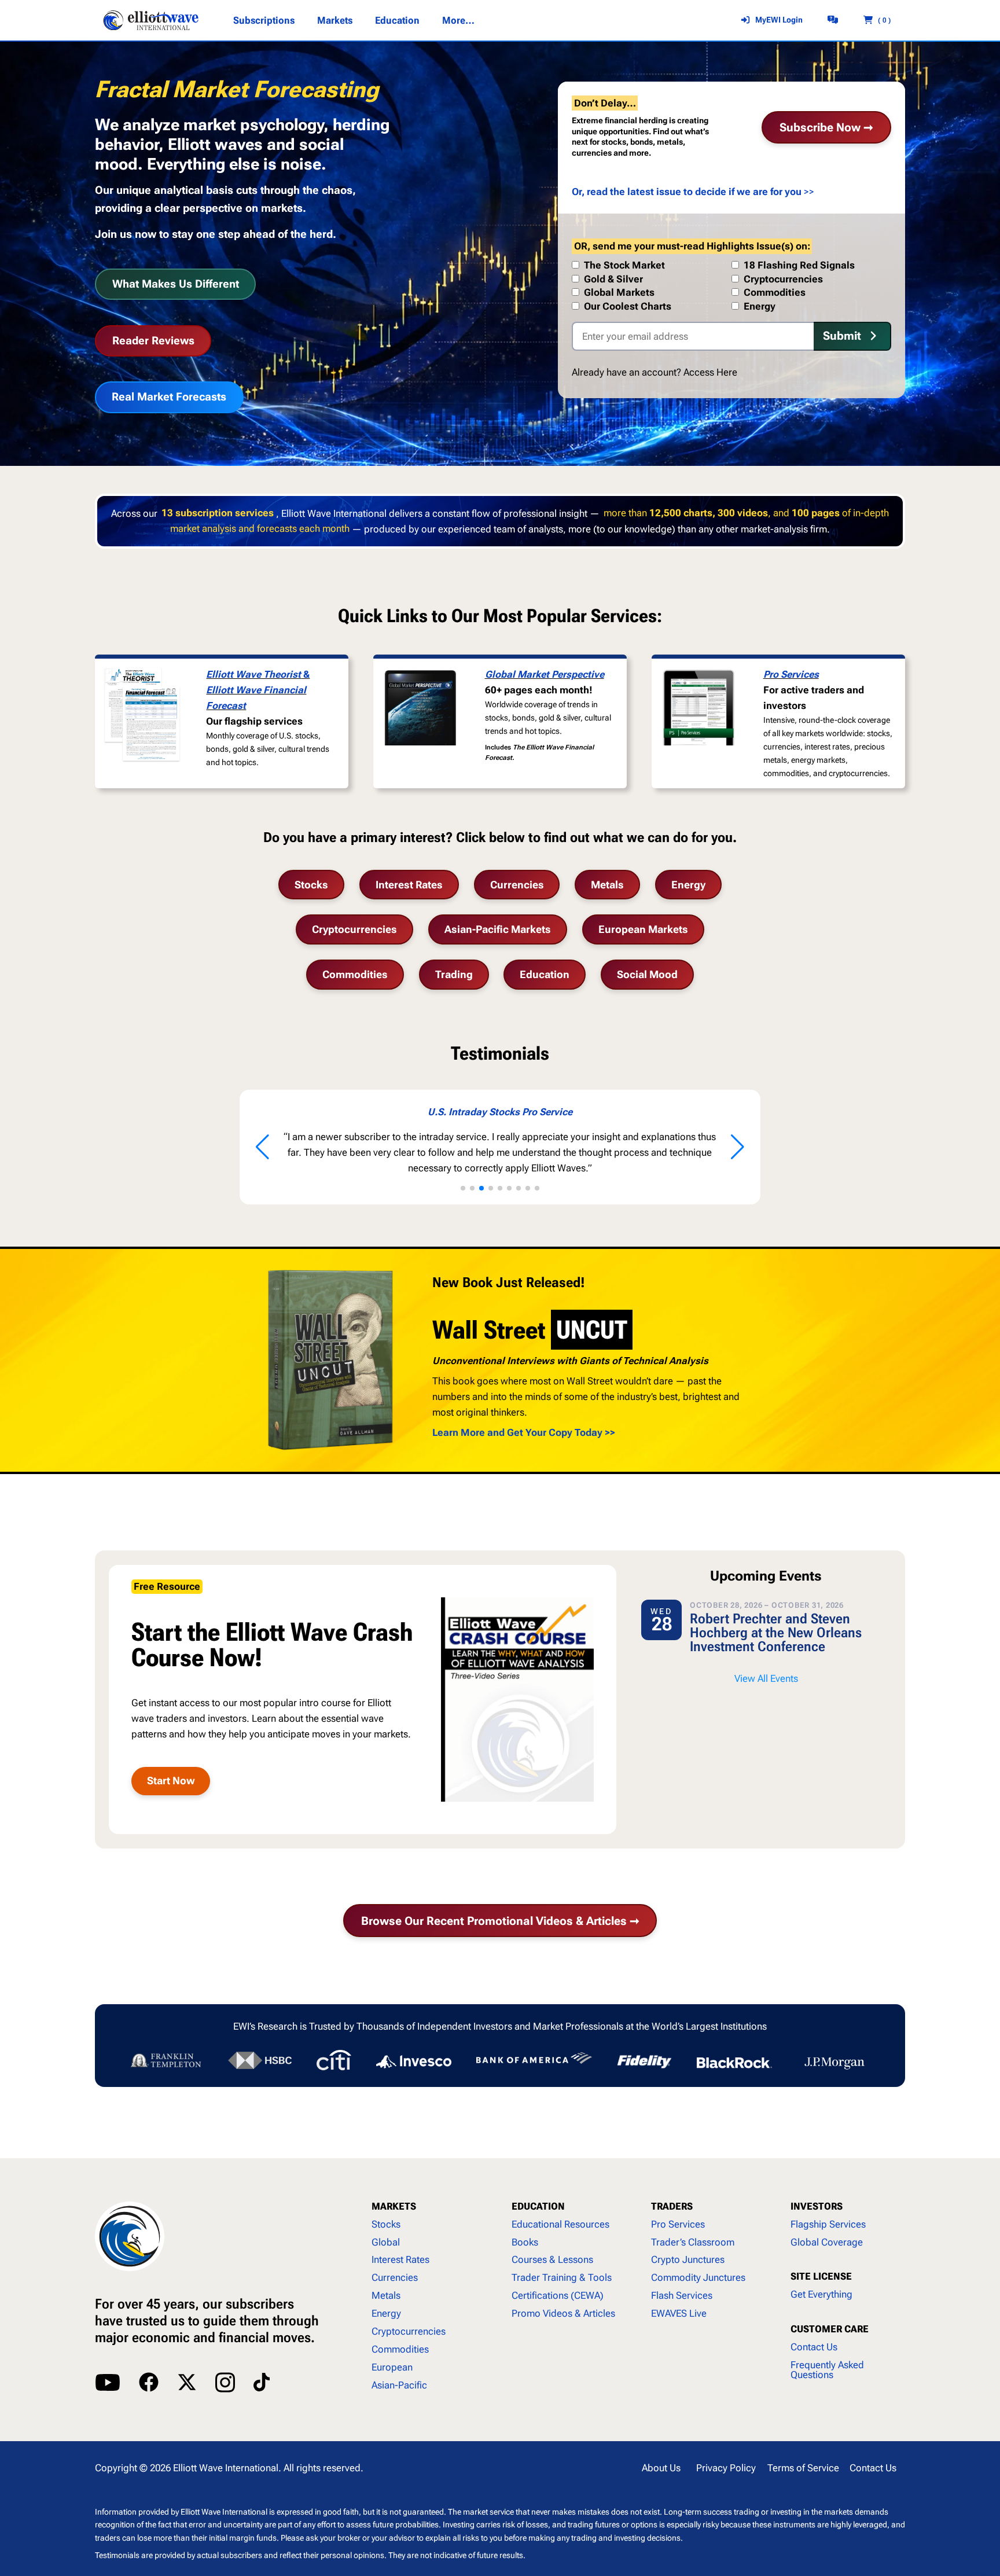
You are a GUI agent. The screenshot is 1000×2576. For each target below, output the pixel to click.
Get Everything (821, 2294)
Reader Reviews (153, 341)
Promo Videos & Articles (563, 2313)
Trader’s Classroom (693, 2242)
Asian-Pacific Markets (498, 929)
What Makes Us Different (176, 284)
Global (386, 2242)
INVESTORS (817, 2206)
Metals (607, 885)
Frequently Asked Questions (827, 2370)
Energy (688, 885)
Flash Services (682, 2295)
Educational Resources (560, 2224)
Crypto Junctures (688, 2259)
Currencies (517, 885)
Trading (454, 974)
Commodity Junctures (698, 2277)
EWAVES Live (679, 2313)
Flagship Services (828, 2224)
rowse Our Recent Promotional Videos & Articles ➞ (500, 1921)
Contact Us (814, 2347)
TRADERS (672, 2206)
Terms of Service (803, 2468)
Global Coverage (827, 2242)
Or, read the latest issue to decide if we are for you (687, 192)
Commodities (355, 974)
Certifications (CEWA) (558, 2295)
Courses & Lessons (552, 2259)
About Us (661, 2468)
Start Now (171, 1781)
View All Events (766, 1678)
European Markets (643, 929)
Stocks (311, 885)
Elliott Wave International (226, 2468)
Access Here (710, 372)
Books (525, 2242)
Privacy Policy (726, 2468)
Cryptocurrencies (354, 929)
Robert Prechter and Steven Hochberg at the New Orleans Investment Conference (776, 1633)
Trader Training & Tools (562, 2277)
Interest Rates (409, 885)
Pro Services (791, 674)
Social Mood (647, 974)
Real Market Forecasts (169, 397)
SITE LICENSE (821, 2276)
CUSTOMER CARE (830, 2329)
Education (545, 974)
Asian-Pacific (399, 2385)
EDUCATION (538, 2206)
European (392, 2367)
